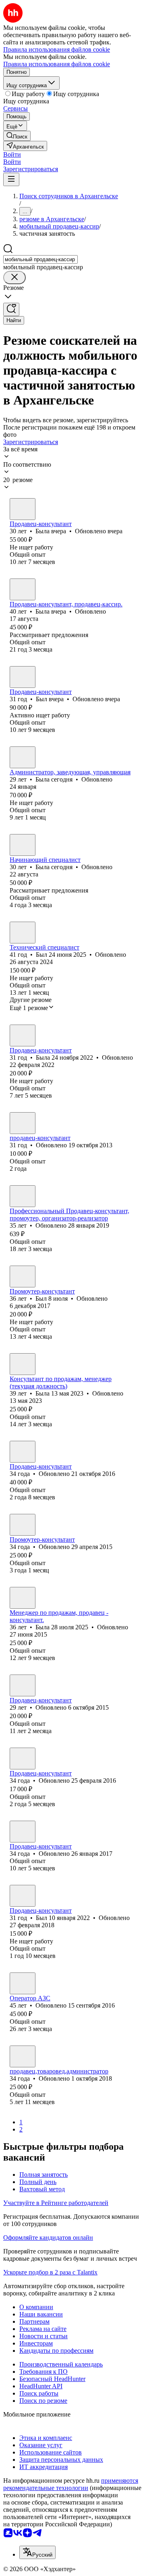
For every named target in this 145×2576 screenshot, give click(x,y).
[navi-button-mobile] (11, 179)
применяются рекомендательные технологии (71, 2484)
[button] (12, 154)
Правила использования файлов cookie (57, 64)
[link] (17, 136)
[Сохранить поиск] (11, 309)
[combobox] (40, 259)
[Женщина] (23, 509)
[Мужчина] (23, 677)
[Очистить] (14, 278)
